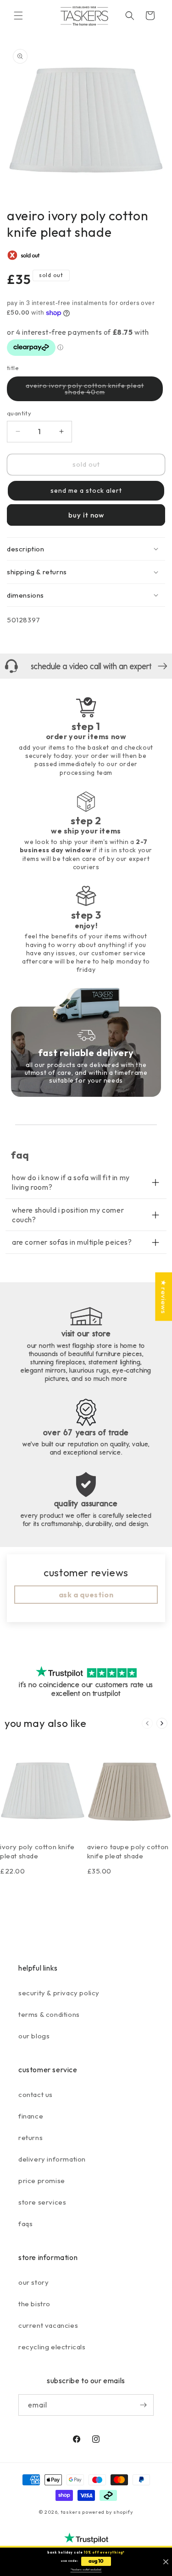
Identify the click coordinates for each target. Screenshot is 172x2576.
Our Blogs (34, 2036)
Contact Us (36, 2094)
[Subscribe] (143, 2405)
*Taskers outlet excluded (86, 2570)
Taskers (71, 2512)
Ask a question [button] (86, 1595)
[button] (18, 16)
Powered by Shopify (108, 2512)
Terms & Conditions (49, 2014)
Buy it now (86, 515)
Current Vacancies (48, 2325)
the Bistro (34, 2304)
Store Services (42, 2202)
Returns (31, 2138)
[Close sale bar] (166, 2562)
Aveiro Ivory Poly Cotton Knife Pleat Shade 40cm (85, 391)
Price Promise (42, 2181)
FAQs (25, 2224)
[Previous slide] (147, 1723)
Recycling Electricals (52, 2347)
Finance (31, 2116)
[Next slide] (162, 1723)
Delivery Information (52, 2159)
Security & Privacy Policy (59, 1993)
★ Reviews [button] (164, 1296)
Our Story (33, 2282)
